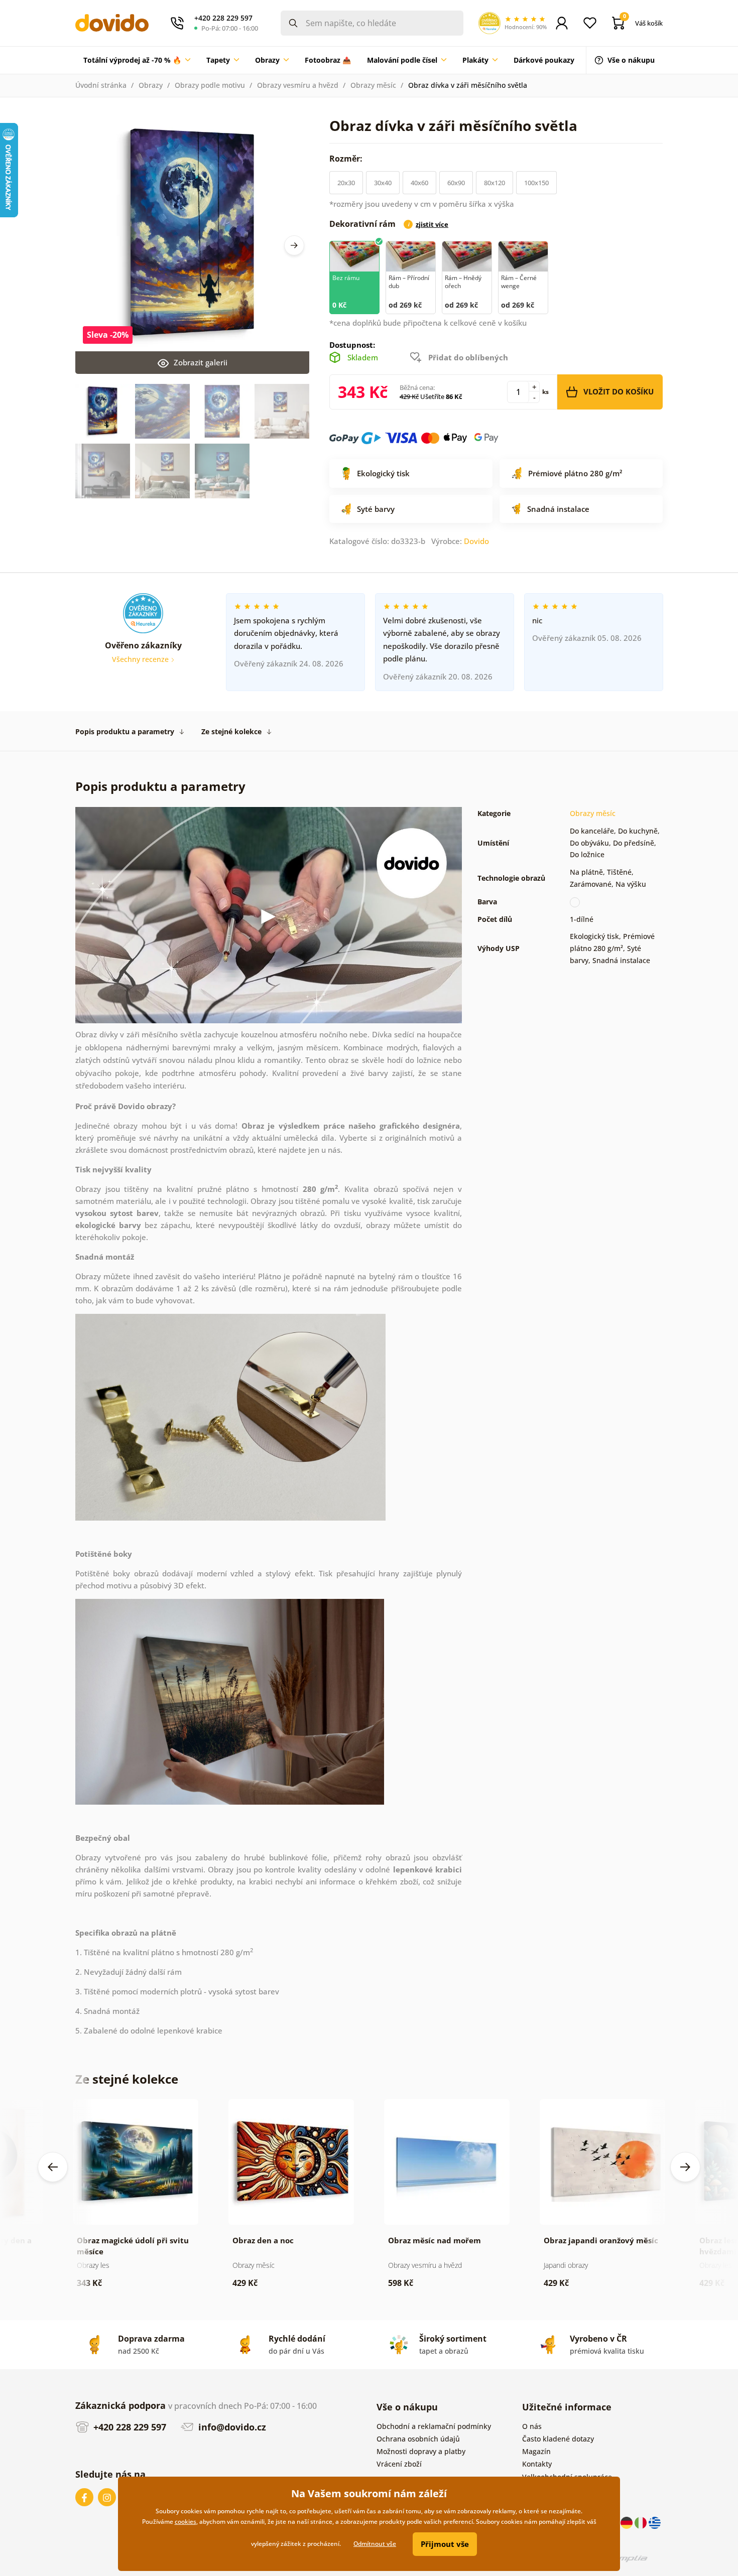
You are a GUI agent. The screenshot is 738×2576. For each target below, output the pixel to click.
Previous (53, 2167)
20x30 (346, 183)
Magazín (536, 2451)
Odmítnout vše (375, 2544)
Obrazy (151, 85)
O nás (532, 2426)
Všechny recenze (141, 659)
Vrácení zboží (399, 2464)
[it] (642, 2522)
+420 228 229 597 (129, 2427)
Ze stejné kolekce (231, 731)
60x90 (456, 183)
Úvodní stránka (101, 85)
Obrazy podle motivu (210, 85)
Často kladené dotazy (558, 2439)
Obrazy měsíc (373, 85)
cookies (186, 2522)
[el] (655, 2522)
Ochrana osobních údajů (418, 2439)
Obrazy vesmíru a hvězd (298, 85)
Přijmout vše (445, 2544)
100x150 (536, 183)
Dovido (476, 541)
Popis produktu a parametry (125, 731)
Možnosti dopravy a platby (421, 2451)
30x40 (383, 183)
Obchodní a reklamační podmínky (434, 2426)
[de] (628, 2522)
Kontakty (537, 2464)
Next (294, 245)
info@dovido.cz (231, 2427)
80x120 (495, 183)
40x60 (419, 183)
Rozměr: (347, 159)
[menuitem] (137, 60)
